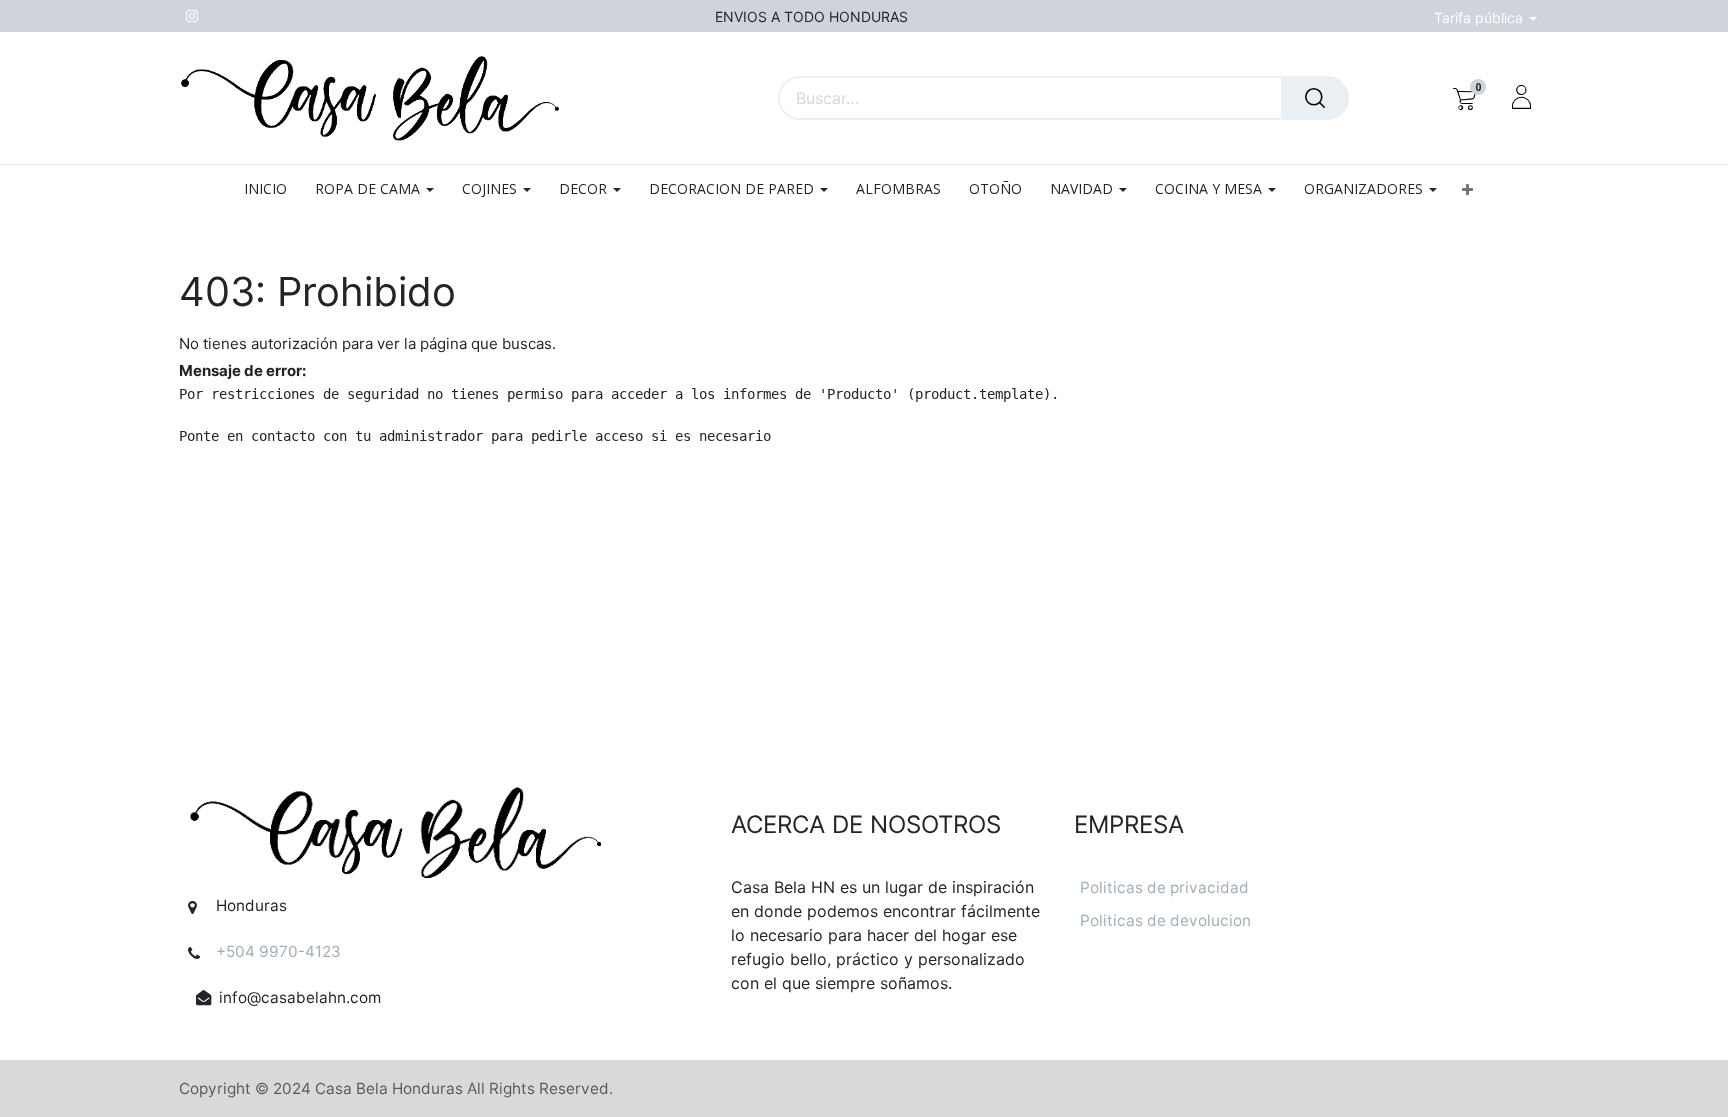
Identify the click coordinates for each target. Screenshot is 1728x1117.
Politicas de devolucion (1165, 920)
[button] (1467, 189)
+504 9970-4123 (278, 951)
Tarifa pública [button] (1480, 17)
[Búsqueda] (1315, 98)
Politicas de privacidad (1164, 887)
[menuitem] (272, 189)
